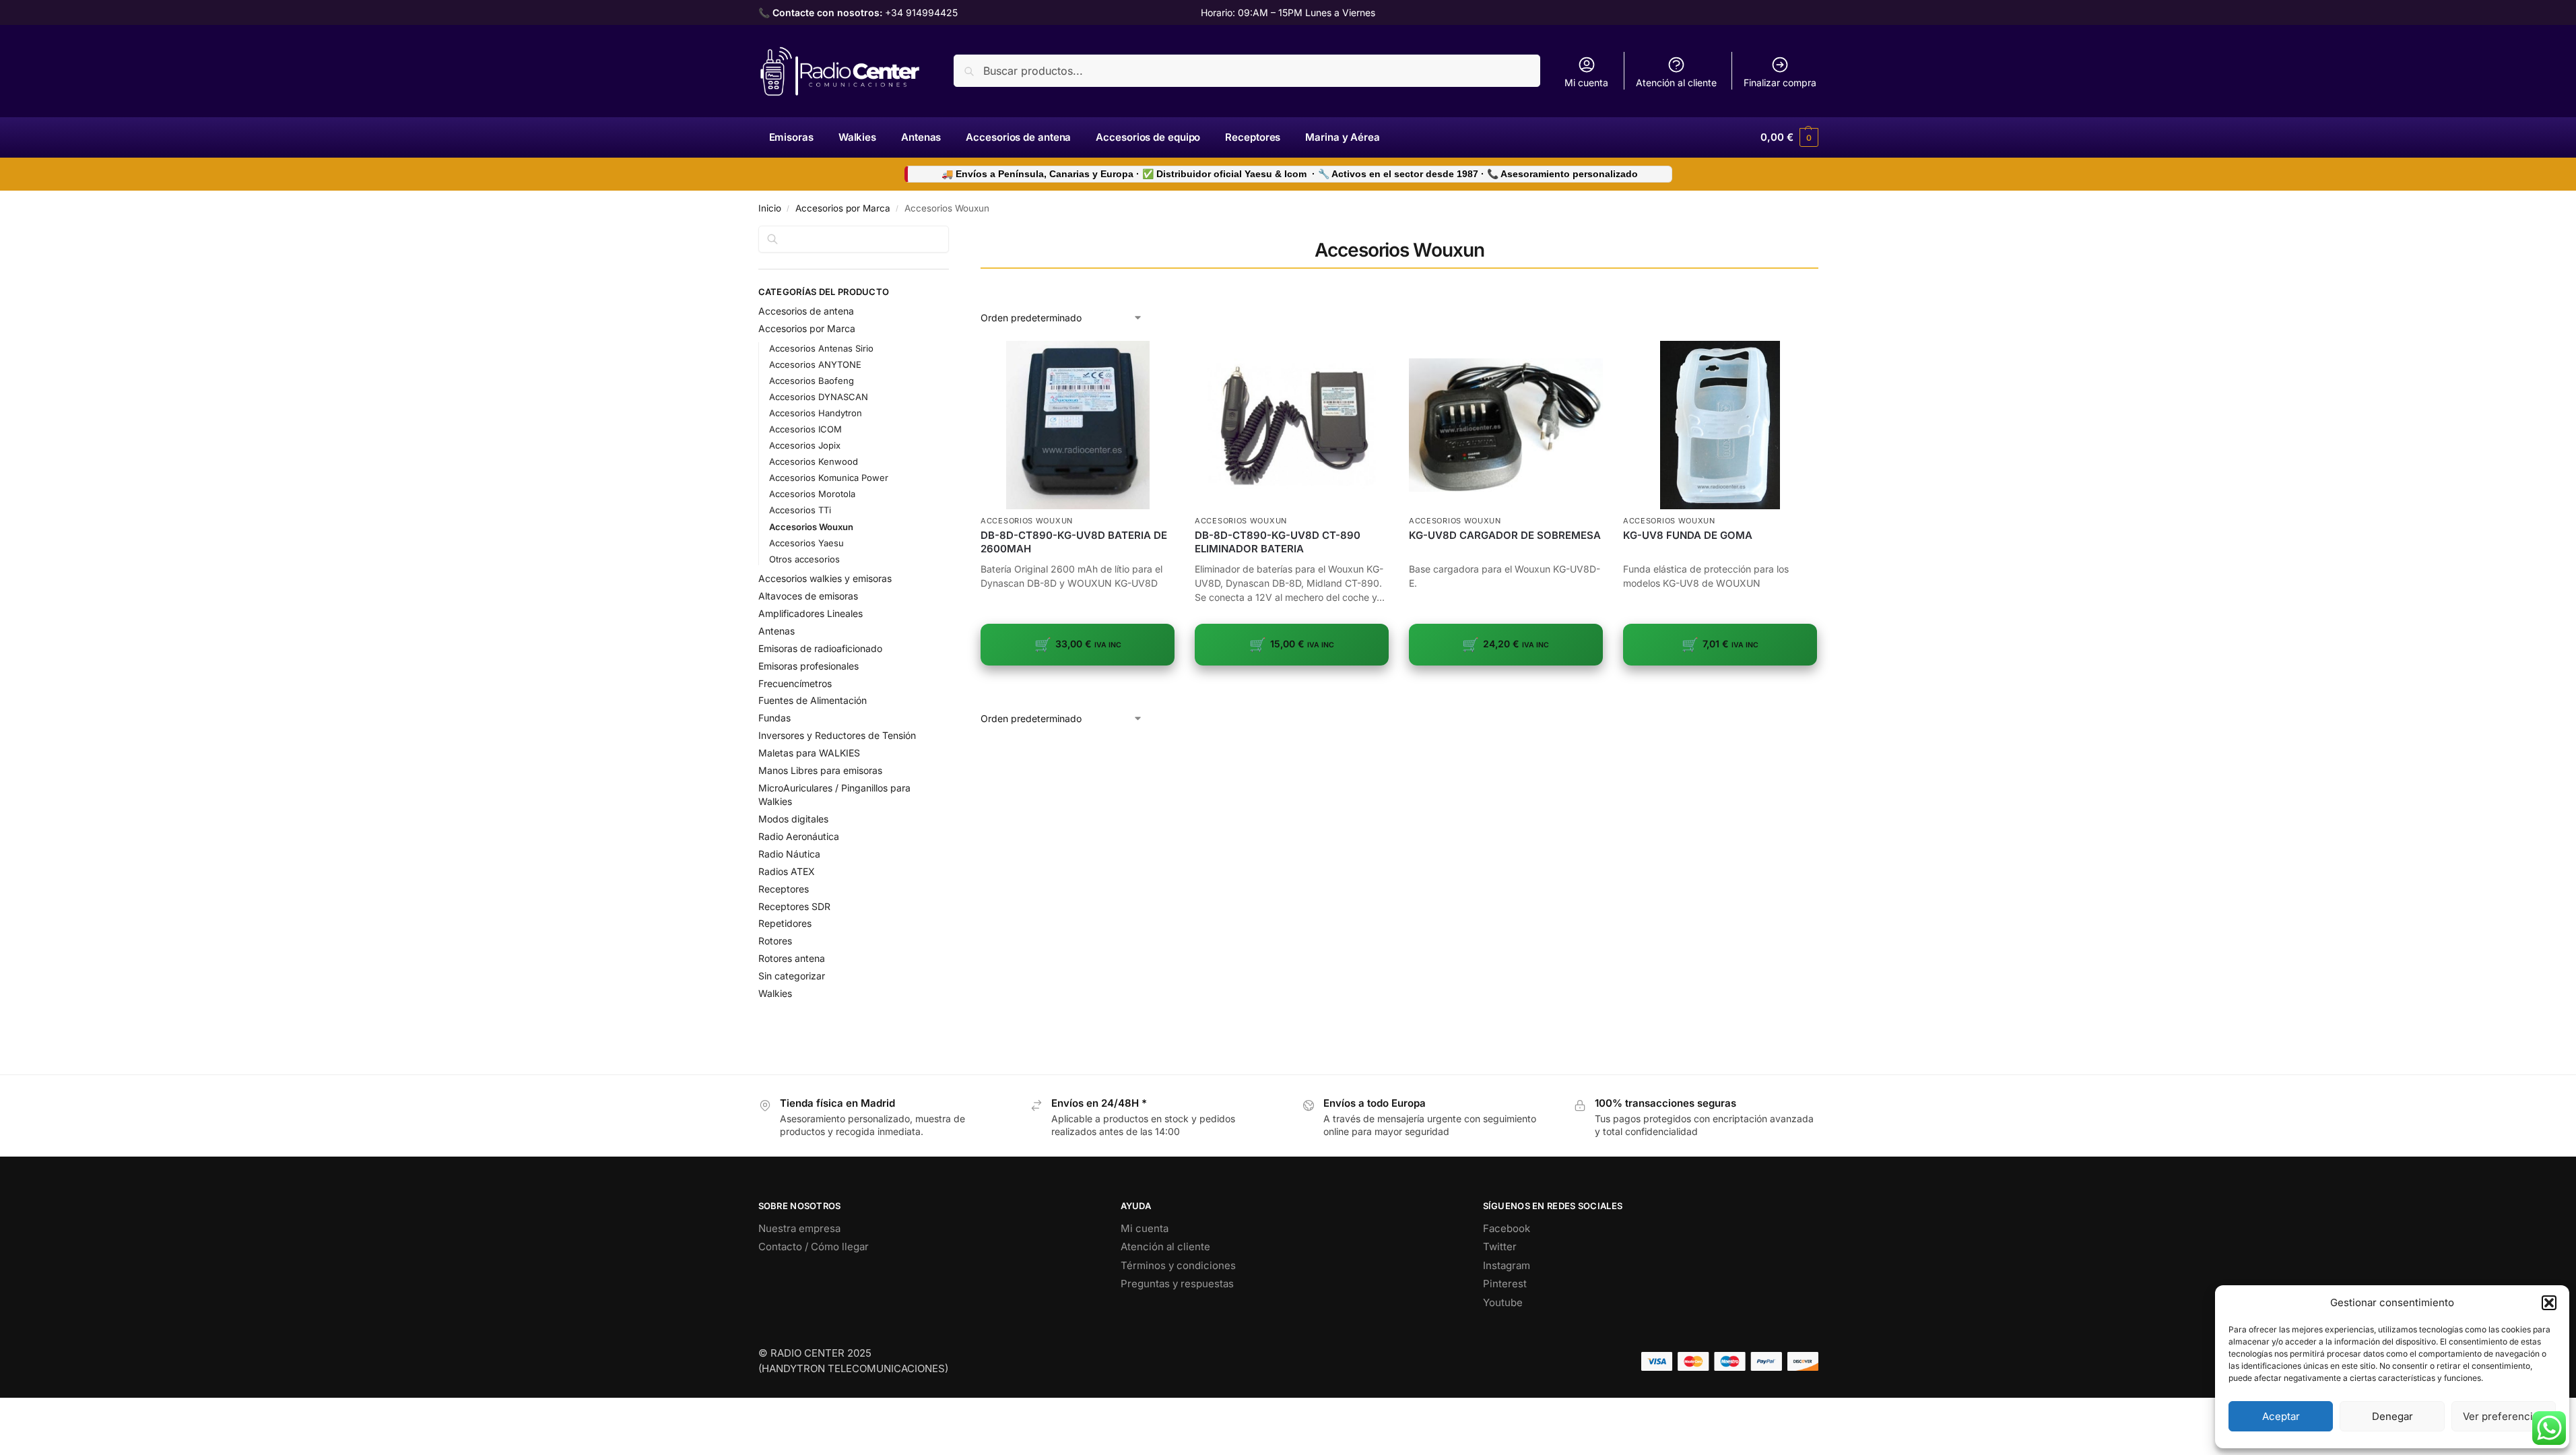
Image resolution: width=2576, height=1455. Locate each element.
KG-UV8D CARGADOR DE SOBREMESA (1505, 535)
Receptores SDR (794, 906)
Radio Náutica (789, 854)
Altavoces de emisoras (808, 596)
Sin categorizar (792, 976)
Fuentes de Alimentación (813, 700)
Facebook (1507, 1228)
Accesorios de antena (806, 311)
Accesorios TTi (800, 510)
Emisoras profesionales (808, 666)
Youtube (1503, 1302)
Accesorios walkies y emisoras (825, 578)
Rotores (775, 941)
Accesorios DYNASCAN (819, 397)
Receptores (784, 889)
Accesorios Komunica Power (829, 478)
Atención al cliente (1676, 83)
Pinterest (1505, 1284)
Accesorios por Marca (843, 208)
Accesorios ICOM (805, 429)
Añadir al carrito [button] (1078, 687)
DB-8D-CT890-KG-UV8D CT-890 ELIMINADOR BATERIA (1278, 542)
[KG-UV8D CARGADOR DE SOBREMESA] (1506, 425)
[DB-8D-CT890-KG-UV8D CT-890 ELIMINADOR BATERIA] (1292, 425)
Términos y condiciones (1178, 1265)
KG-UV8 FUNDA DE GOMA (1688, 535)
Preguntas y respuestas (1177, 1284)
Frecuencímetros (795, 683)
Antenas (777, 631)
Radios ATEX (787, 871)
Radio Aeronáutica (799, 836)
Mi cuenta (1586, 83)
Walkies (775, 993)
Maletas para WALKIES (809, 753)
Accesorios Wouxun (1027, 521)
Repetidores (785, 923)
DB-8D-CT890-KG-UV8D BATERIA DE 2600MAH (1074, 542)
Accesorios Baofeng (812, 381)
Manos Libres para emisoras (820, 770)
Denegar (2392, 1416)
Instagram (1507, 1265)
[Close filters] (953, 234)
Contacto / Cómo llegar (814, 1247)
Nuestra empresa (799, 1228)
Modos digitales (793, 819)
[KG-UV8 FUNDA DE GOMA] (1720, 425)
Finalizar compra (1780, 83)
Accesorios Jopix (805, 445)
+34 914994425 (921, 12)
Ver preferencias (2503, 1416)
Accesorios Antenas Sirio (821, 348)
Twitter (1500, 1247)
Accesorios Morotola (812, 494)
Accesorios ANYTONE (815, 364)
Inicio (770, 208)
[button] (2549, 1303)
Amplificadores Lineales (811, 613)
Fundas (774, 718)
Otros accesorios (804, 559)
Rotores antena (792, 958)
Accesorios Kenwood (814, 461)
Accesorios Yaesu (806, 543)
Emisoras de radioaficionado (820, 648)
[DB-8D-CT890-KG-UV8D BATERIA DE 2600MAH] (1078, 425)
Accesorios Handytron (816, 413)
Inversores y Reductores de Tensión (837, 735)
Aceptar (2281, 1416)
